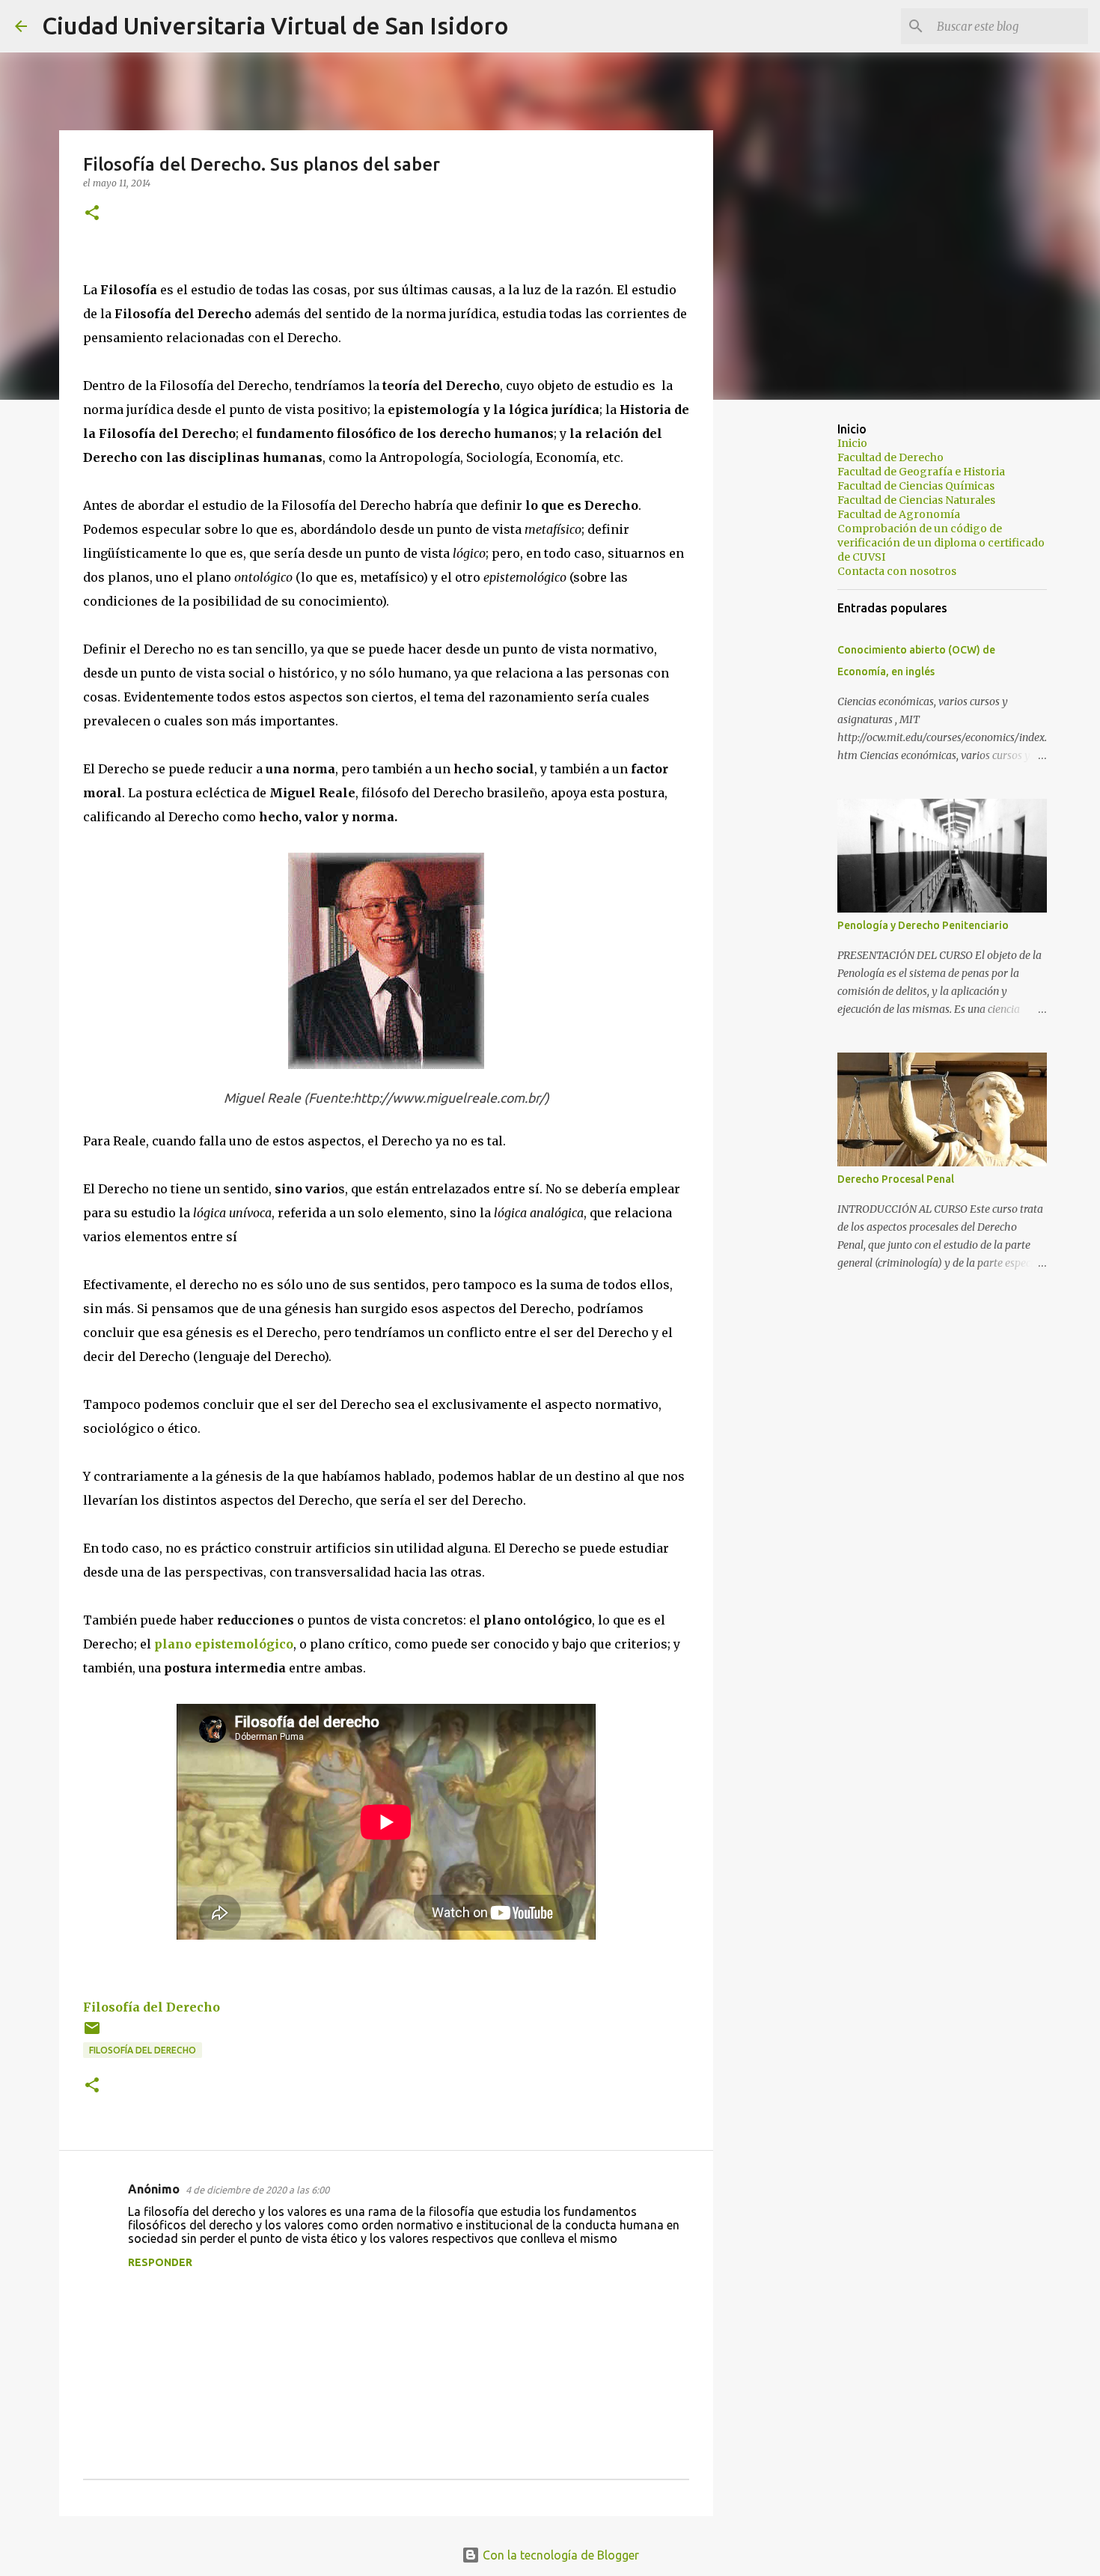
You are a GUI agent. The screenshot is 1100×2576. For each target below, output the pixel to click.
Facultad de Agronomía (899, 514)
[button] (92, 214)
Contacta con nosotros (897, 571)
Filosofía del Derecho (152, 2007)
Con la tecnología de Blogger (559, 2555)
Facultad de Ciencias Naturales (916, 500)
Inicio (852, 443)
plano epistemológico (224, 1644)
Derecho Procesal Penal (896, 1179)
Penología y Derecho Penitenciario (923, 925)
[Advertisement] (789, 647)
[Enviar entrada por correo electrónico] (92, 2034)
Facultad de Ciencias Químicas (916, 486)
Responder (160, 2262)
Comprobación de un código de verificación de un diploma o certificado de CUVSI (941, 543)
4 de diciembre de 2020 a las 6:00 (257, 2190)
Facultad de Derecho (890, 457)
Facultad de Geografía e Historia (921, 472)
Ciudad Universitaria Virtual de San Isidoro (275, 25)
